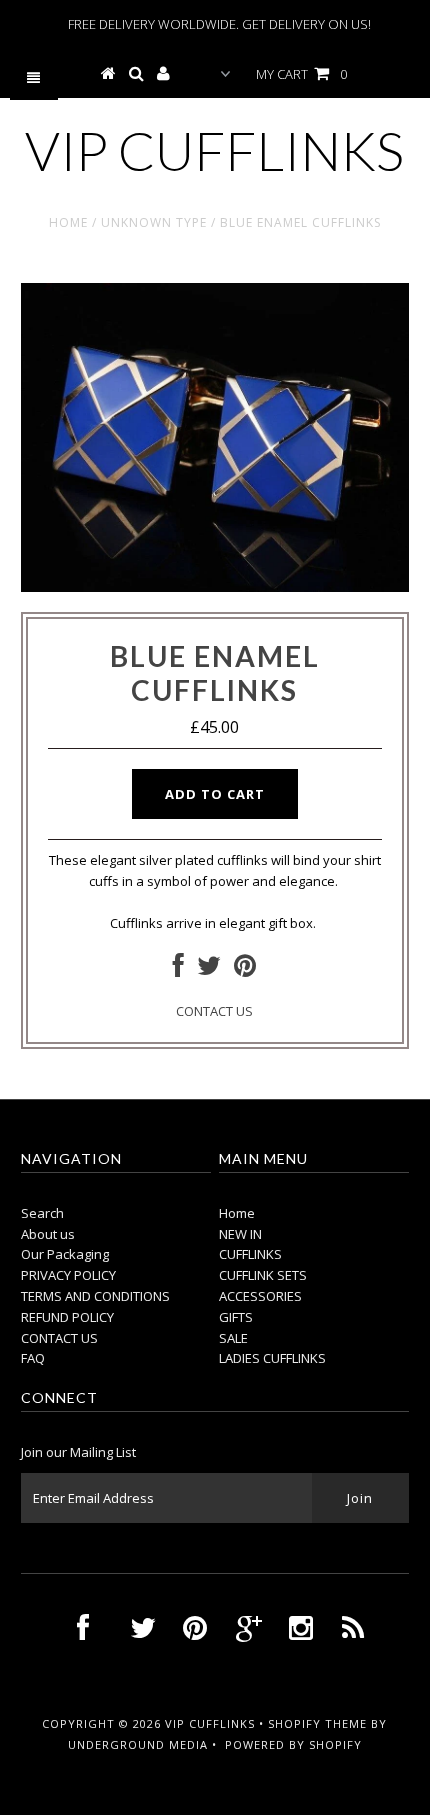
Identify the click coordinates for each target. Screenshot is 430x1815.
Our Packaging (65, 1254)
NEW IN (240, 1234)
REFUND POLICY (67, 1317)
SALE (233, 1338)
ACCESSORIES (260, 1296)
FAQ (33, 1358)
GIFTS (236, 1317)
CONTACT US (214, 1011)
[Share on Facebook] (178, 970)
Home (68, 222)
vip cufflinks (214, 150)
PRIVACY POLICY (68, 1275)
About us (48, 1234)
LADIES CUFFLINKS (272, 1358)
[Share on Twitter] (209, 970)
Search (42, 1213)
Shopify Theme (317, 1723)
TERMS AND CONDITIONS (95, 1296)
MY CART (301, 74)
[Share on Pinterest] (245, 970)
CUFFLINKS (250, 1254)
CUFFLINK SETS (263, 1275)
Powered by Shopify (293, 1744)
